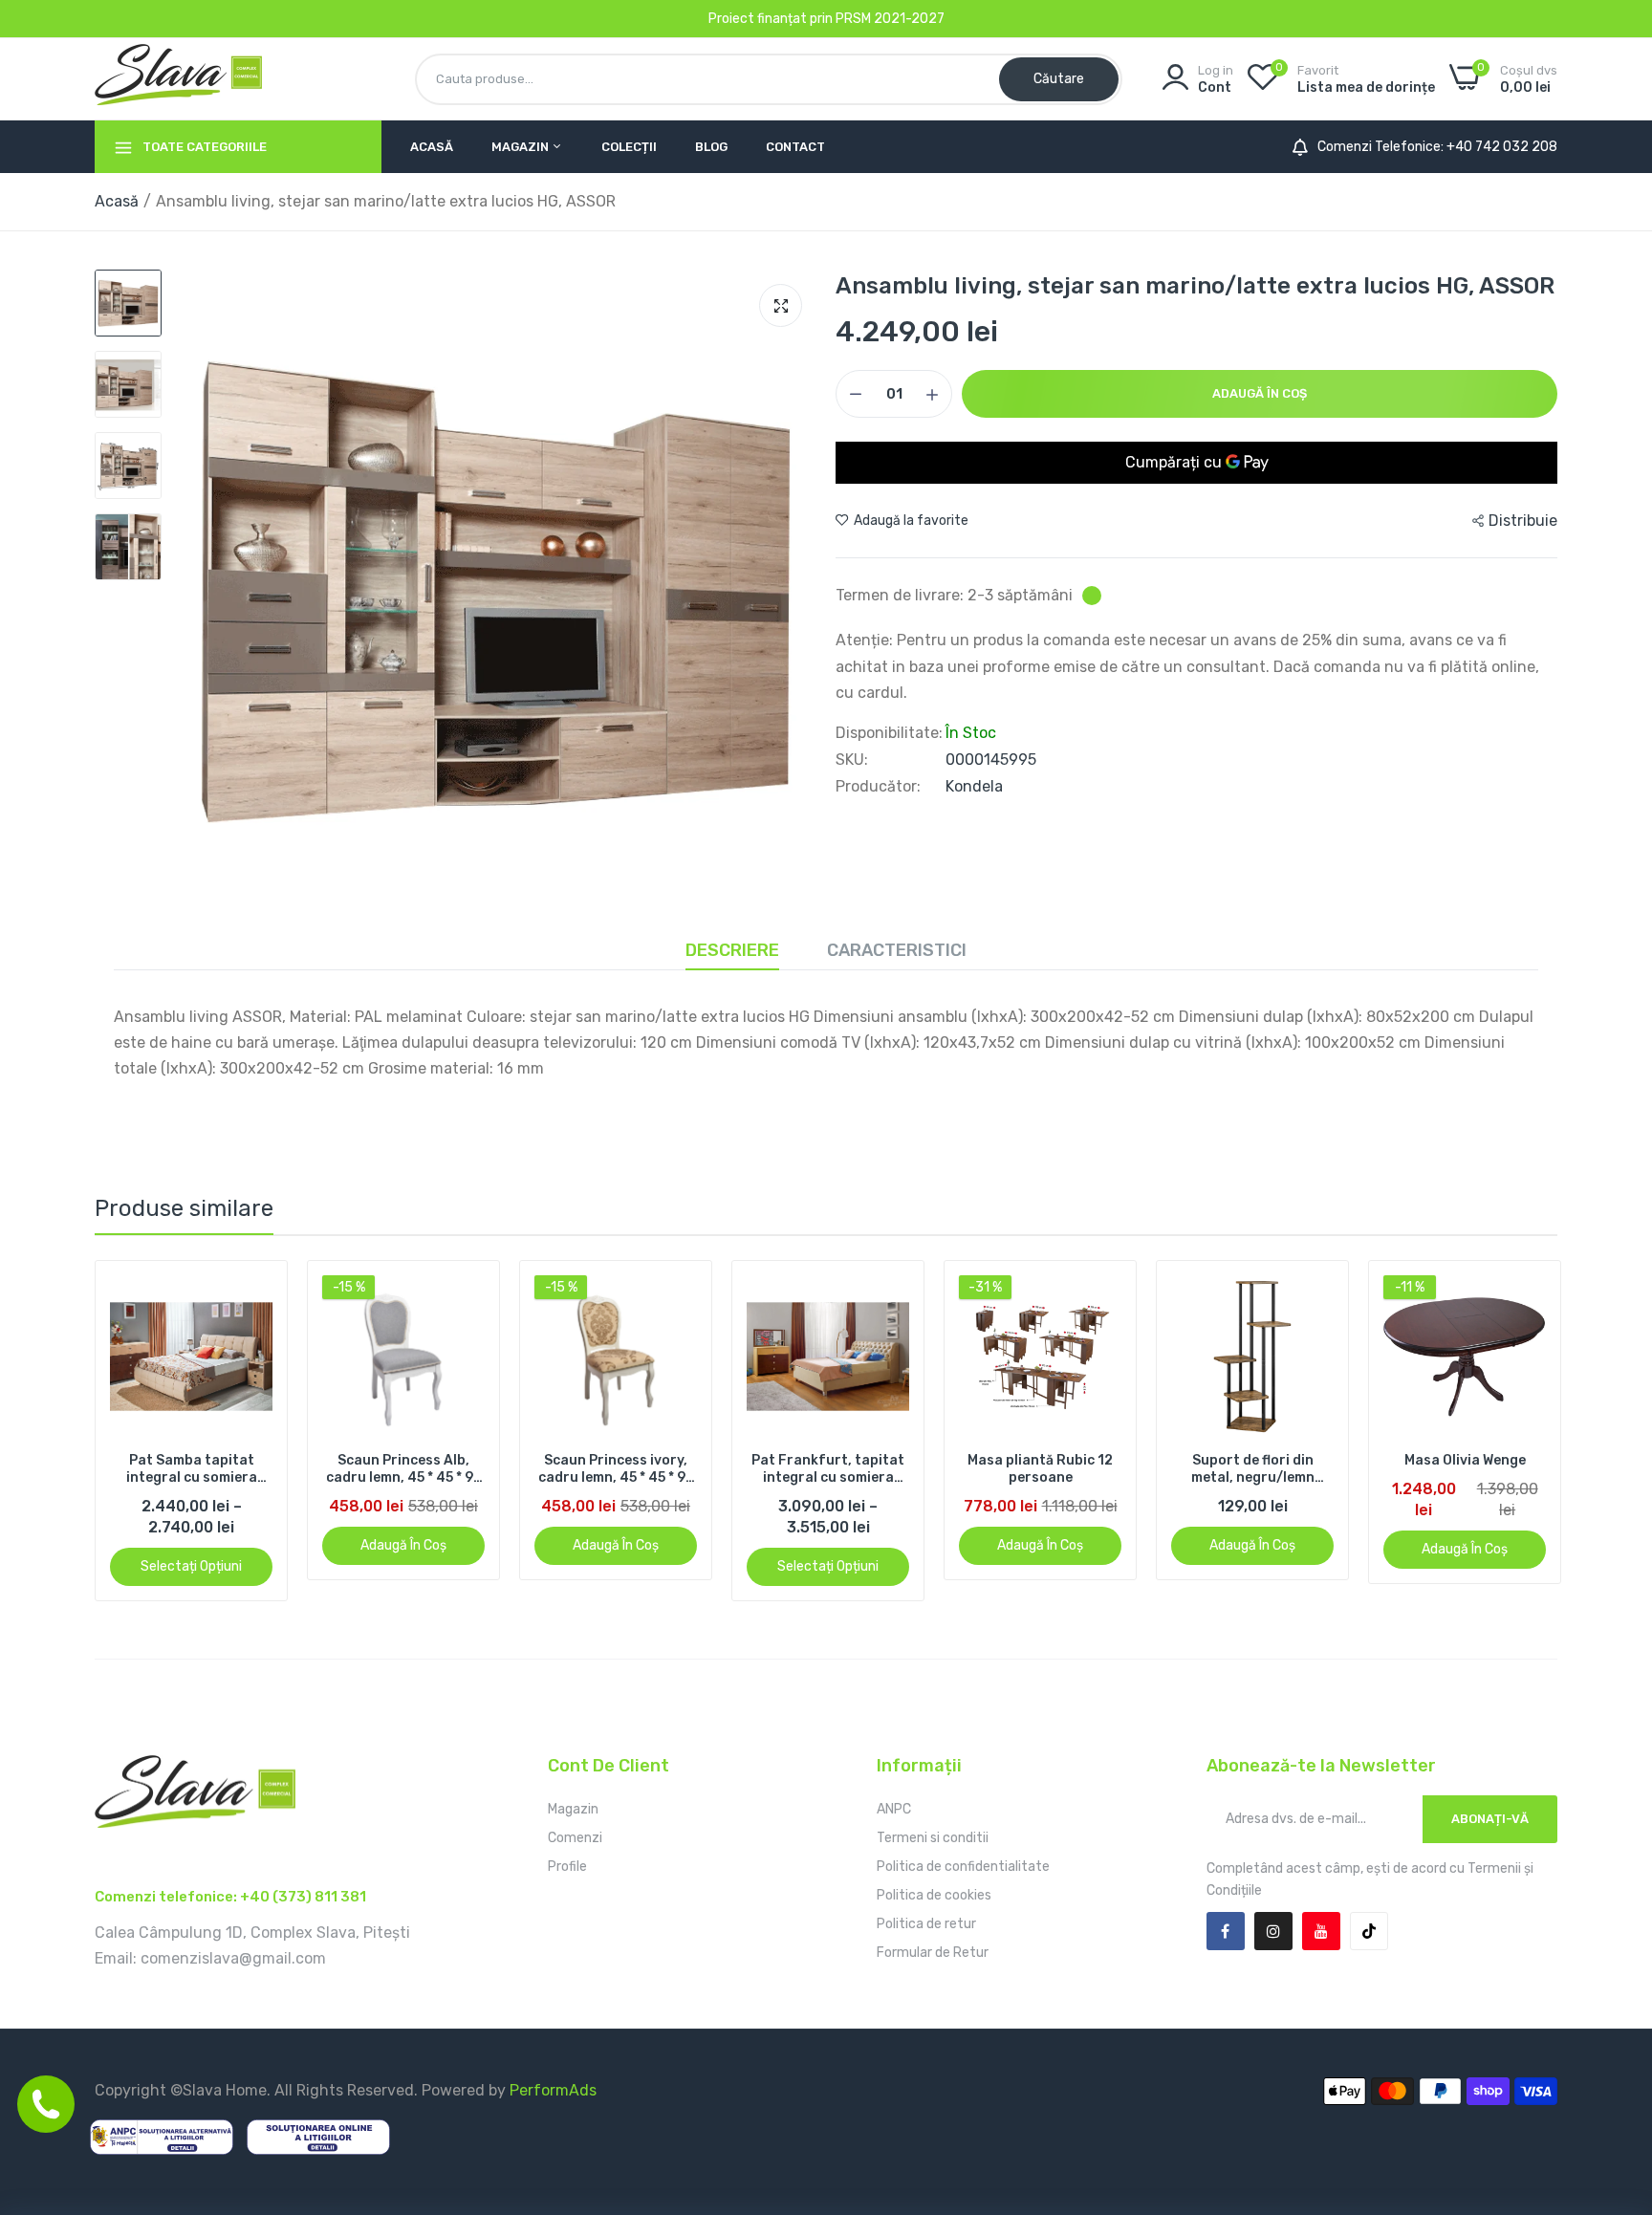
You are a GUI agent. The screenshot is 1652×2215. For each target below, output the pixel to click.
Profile (567, 1867)
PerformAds (553, 2090)
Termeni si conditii (933, 1838)
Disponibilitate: (889, 733)
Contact (795, 147)
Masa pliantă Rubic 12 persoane (851, 1469)
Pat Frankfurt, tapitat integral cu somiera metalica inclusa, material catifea (639, 1469)
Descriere (732, 950)
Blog (711, 147)
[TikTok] (1369, 1931)
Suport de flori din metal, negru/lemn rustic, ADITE (1063, 1469)
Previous (142, 1430)
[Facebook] (1226, 1931)
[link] (279, 1292)
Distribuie (1523, 521)
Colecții (629, 147)
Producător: (878, 787)
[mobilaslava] (178, 78)
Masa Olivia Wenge (1275, 1460)
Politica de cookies (934, 1895)
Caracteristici (897, 950)
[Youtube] (1321, 1931)
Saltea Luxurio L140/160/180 (1488, 1469)
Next (1510, 1430)
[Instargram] (1273, 1931)
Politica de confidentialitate (963, 1867)
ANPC (894, 1809)
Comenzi (575, 1838)
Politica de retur (926, 1924)
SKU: (852, 760)
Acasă (432, 147)
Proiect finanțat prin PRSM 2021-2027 (826, 19)
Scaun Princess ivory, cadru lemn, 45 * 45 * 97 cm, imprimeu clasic (426, 1469)
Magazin (522, 147)
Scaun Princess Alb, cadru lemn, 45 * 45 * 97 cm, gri (214, 1469)
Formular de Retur (933, 1953)
